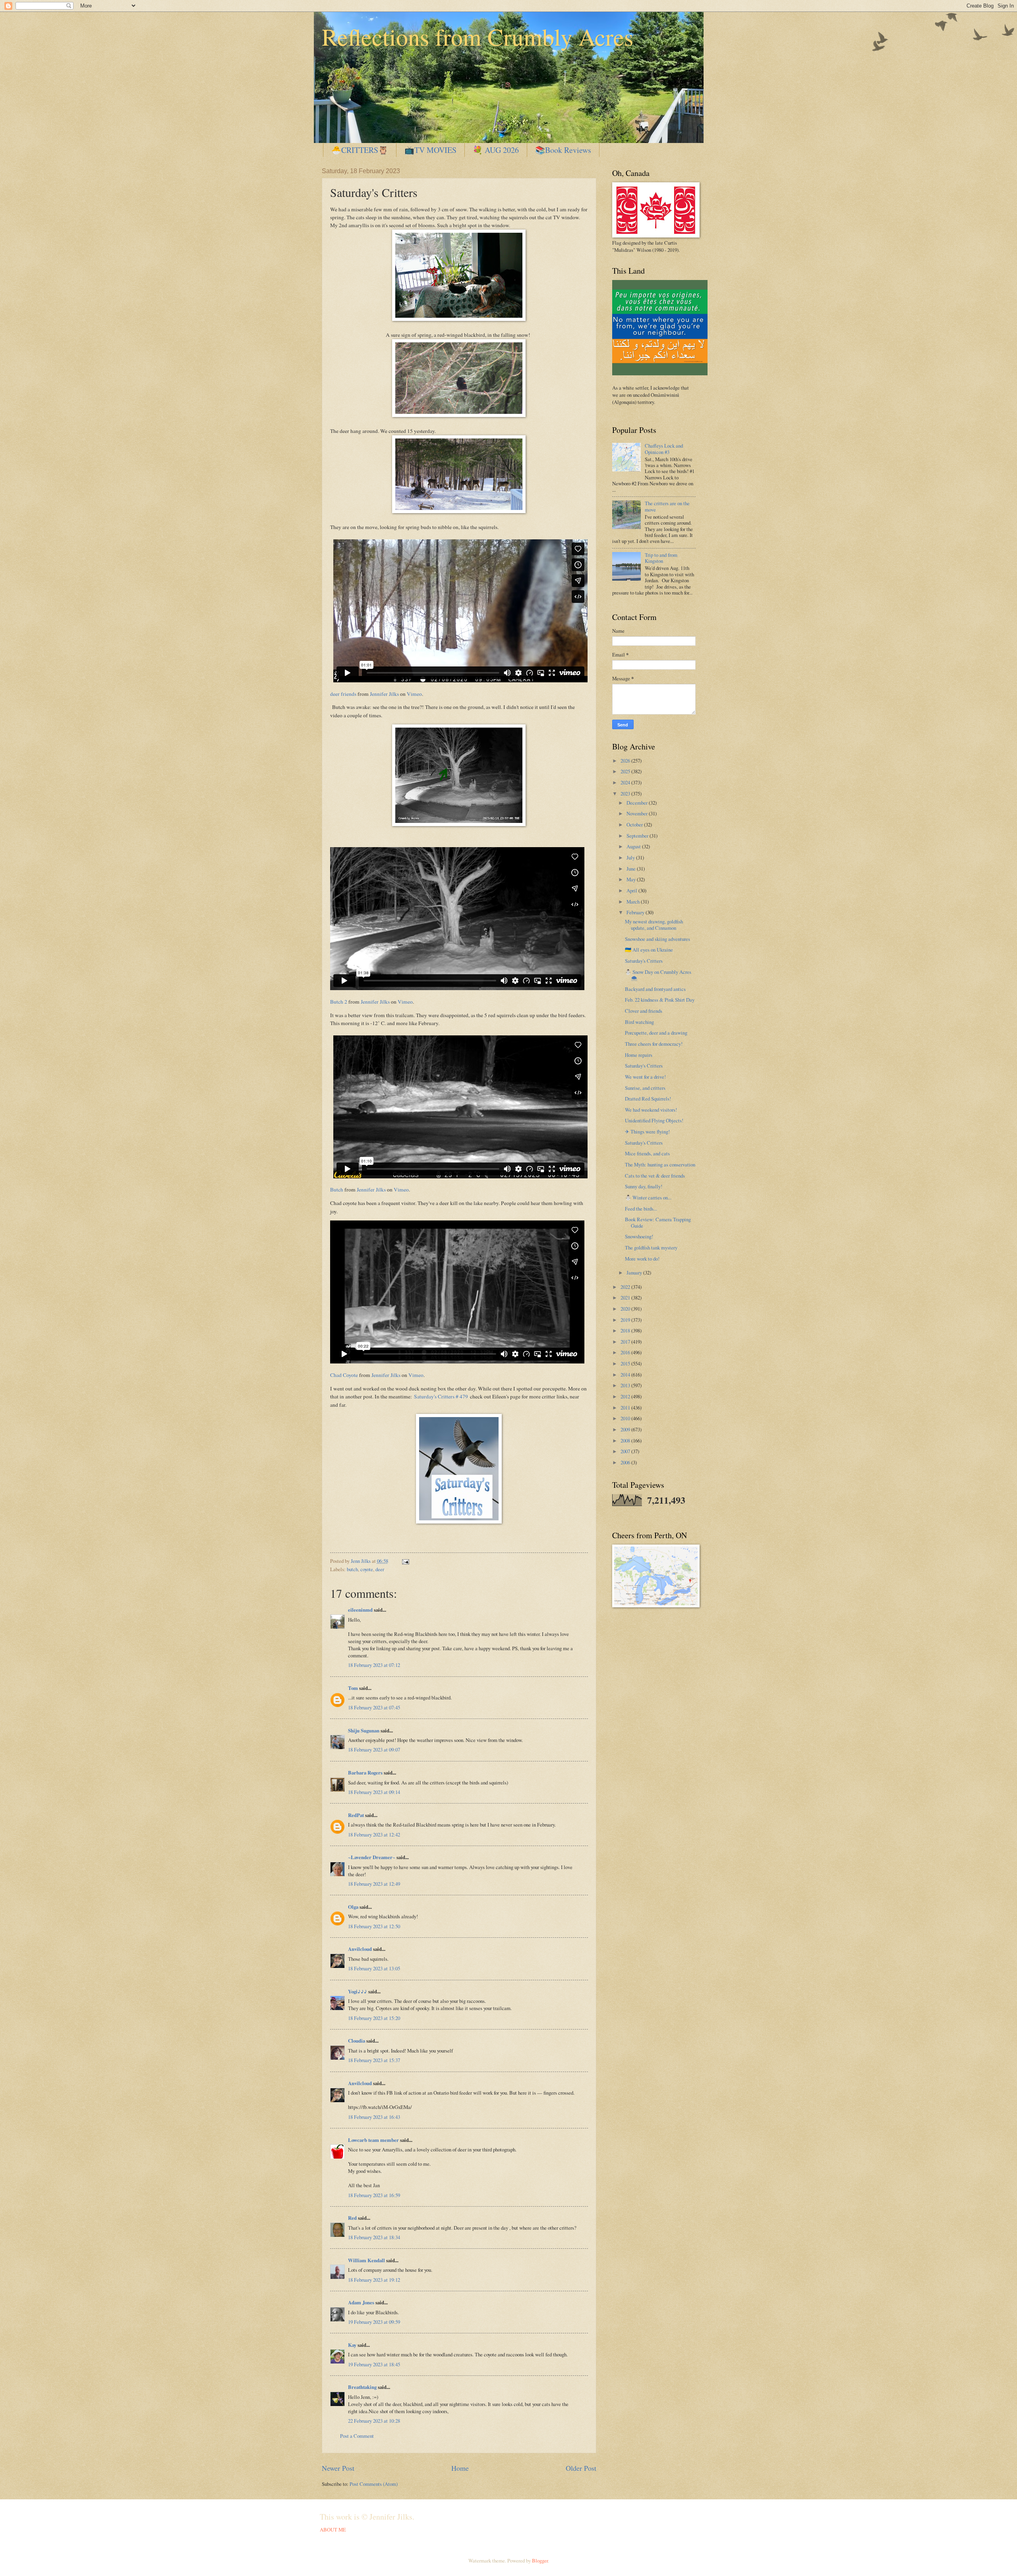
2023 (626, 794)
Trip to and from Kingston (661, 558)
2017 (626, 1342)
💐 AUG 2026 (496, 150)
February (636, 912)
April (632, 890)
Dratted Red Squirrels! (648, 1099)
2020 (626, 1309)
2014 (626, 1375)
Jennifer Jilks (384, 694)
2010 (626, 1418)
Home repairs (639, 1055)
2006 (626, 1462)
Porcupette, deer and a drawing (656, 1033)
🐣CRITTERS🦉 (360, 150)
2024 (626, 782)
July (631, 857)
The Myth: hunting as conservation (660, 1164)
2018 (626, 1330)
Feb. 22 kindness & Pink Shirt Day (660, 1000)
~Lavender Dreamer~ (372, 1857)
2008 (626, 1441)
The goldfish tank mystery (651, 1247)
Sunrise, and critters (645, 1088)
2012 (626, 1396)
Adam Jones (361, 2302)
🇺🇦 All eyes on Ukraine (649, 950)
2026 (626, 761)
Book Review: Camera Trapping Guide (658, 1222)
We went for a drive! (645, 1077)
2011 (626, 1408)
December (638, 803)
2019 (626, 1320)
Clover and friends (644, 1011)
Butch (337, 1190)
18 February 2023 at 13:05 (374, 1968)
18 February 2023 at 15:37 (374, 2060)
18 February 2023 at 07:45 (374, 1707)
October (635, 825)
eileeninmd (360, 1610)
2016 (626, 1352)
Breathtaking (362, 2387)
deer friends (343, 694)
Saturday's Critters (644, 961)
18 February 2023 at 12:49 (374, 1884)
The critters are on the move (667, 506)
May (632, 879)
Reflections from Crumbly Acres (478, 37)
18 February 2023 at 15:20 (374, 2018)
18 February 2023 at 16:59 (374, 2195)
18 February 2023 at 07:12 (374, 1665)
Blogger (540, 2561)
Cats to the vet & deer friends (655, 1176)
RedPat (356, 1815)
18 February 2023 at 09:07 (374, 1750)
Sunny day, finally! (644, 1186)
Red (352, 2218)
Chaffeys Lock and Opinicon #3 (664, 449)
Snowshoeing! (639, 1236)
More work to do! (642, 1259)
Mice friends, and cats (647, 1153)
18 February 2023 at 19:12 (374, 2280)
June (632, 869)
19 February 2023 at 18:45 (374, 2364)
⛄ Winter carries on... (648, 1197)
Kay (352, 2345)
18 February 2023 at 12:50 (374, 1926)
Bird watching (639, 1022)
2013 (626, 1385)
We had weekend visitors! (651, 1110)
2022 (626, 1287)
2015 (626, 1363)
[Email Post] (405, 1561)
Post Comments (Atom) (374, 2484)
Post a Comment (357, 2436)
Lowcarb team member (373, 2140)
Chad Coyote (344, 1375)
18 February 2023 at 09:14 (374, 1792)
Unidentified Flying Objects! (654, 1120)
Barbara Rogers (365, 1773)
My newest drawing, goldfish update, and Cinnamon (654, 924)
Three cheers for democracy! (654, 1044)
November (638, 813)
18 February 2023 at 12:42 (374, 1834)
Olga (353, 1907)
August (634, 846)
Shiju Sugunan (364, 1730)
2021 (626, 1298)
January (635, 1273)
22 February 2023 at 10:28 (374, 2421)
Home (460, 2468)
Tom (353, 1688)
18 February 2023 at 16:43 (374, 2117)
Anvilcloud (360, 1949)
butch (352, 1569)
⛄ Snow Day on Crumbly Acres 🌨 (658, 975)
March (634, 902)
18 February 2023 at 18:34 (374, 2237)
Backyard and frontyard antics (655, 989)
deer (380, 1569)
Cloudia (357, 2041)
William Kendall (366, 2260)
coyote (367, 1569)
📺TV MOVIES (430, 150)
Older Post (581, 2468)
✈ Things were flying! (647, 1132)
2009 (626, 1429)
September (638, 836)
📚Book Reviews (563, 150)
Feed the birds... (641, 1209)
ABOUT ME (333, 2530)
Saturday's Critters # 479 (441, 1396)
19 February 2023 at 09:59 (374, 2322)
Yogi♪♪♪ (358, 1991)
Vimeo (414, 694)
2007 (626, 1451)
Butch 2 (339, 1002)
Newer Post (338, 2468)
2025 (626, 771)
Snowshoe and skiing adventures (657, 939)
